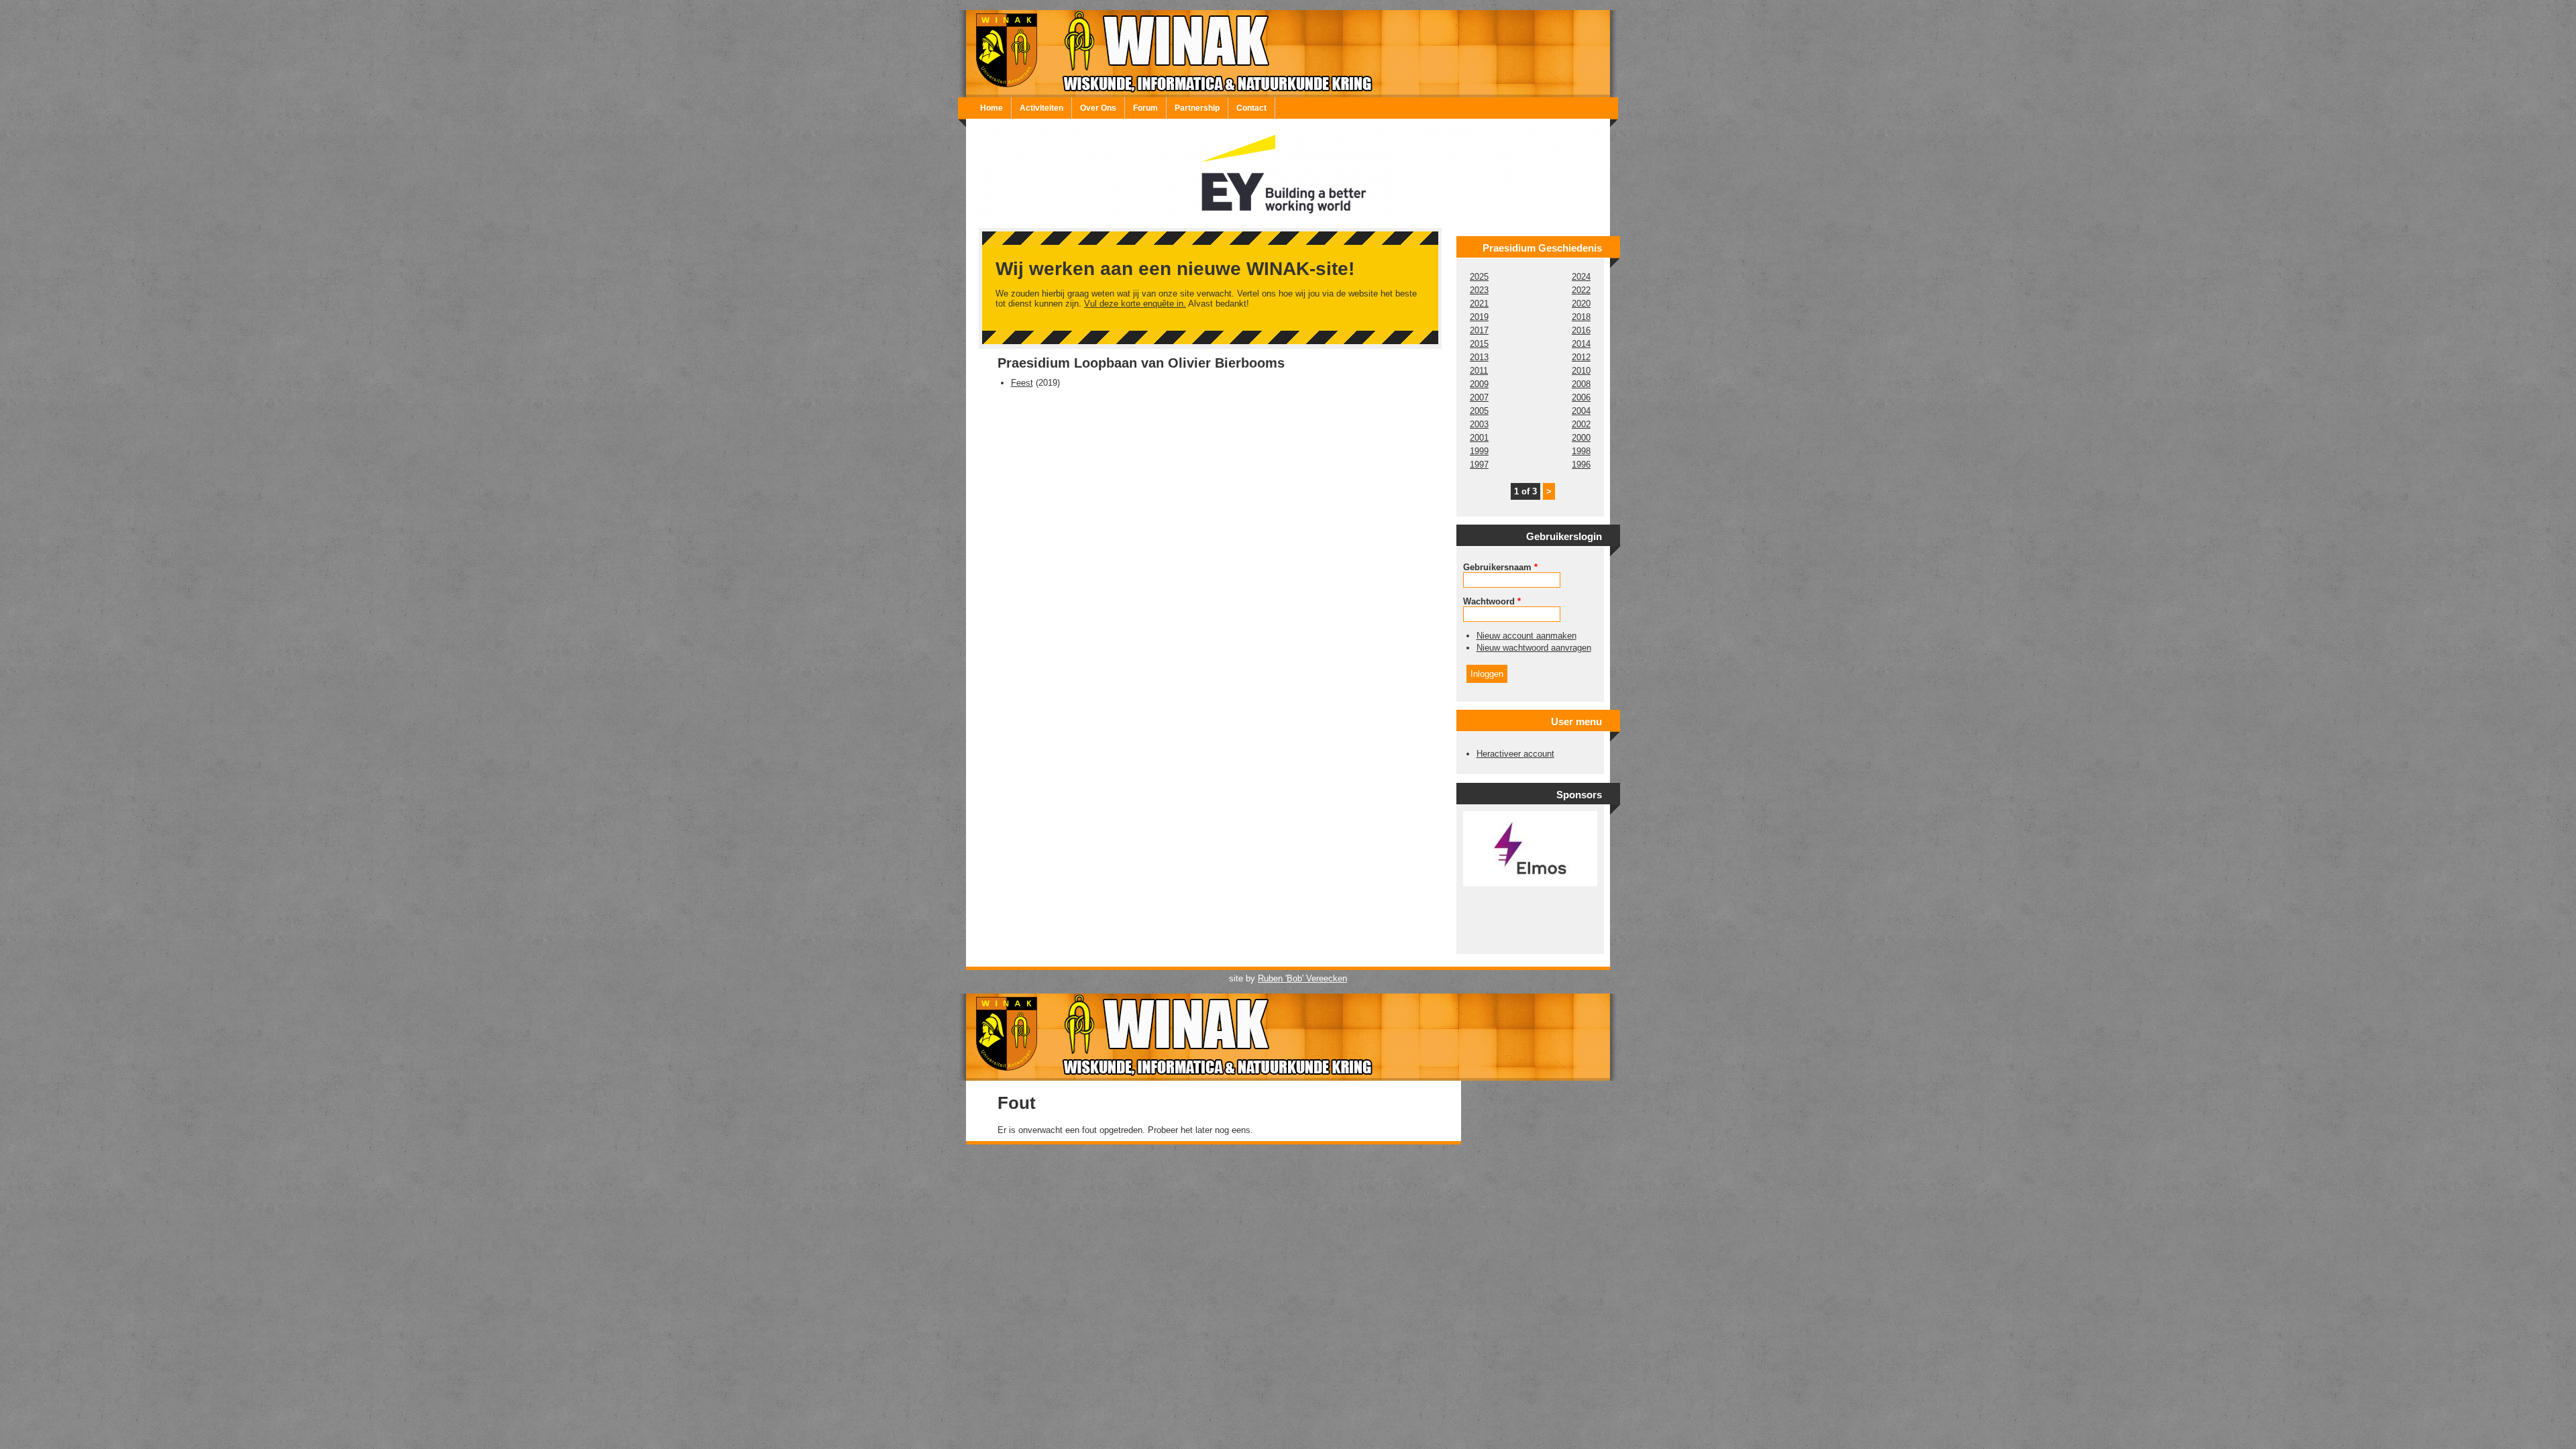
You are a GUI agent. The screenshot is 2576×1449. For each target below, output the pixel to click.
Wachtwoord (1492, 601)
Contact (1251, 108)
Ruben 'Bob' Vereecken (1302, 978)
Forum (1145, 108)
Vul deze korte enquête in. (1135, 304)
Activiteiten (1041, 108)
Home (991, 108)
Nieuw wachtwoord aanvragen (1534, 648)
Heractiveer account (1515, 754)
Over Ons (1098, 108)
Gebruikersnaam (1500, 567)
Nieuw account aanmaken (1526, 636)
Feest (1022, 383)
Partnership (1197, 108)
